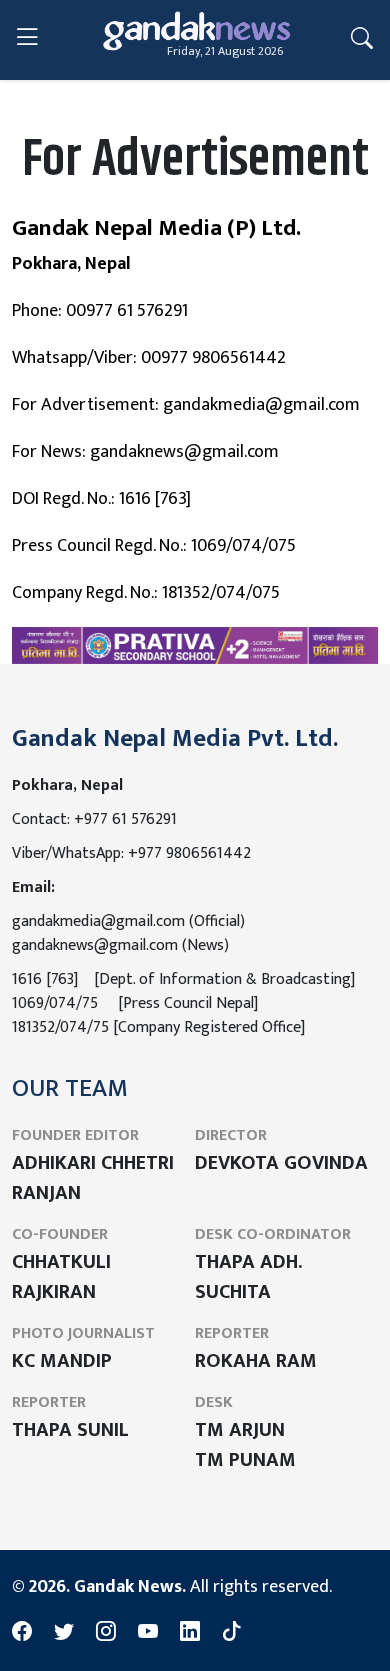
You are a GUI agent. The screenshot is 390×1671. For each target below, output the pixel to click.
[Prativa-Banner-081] (195, 645)
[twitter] (64, 1632)
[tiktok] (232, 1632)
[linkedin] (190, 1632)
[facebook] (22, 1632)
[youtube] (148, 1632)
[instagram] (106, 1632)
